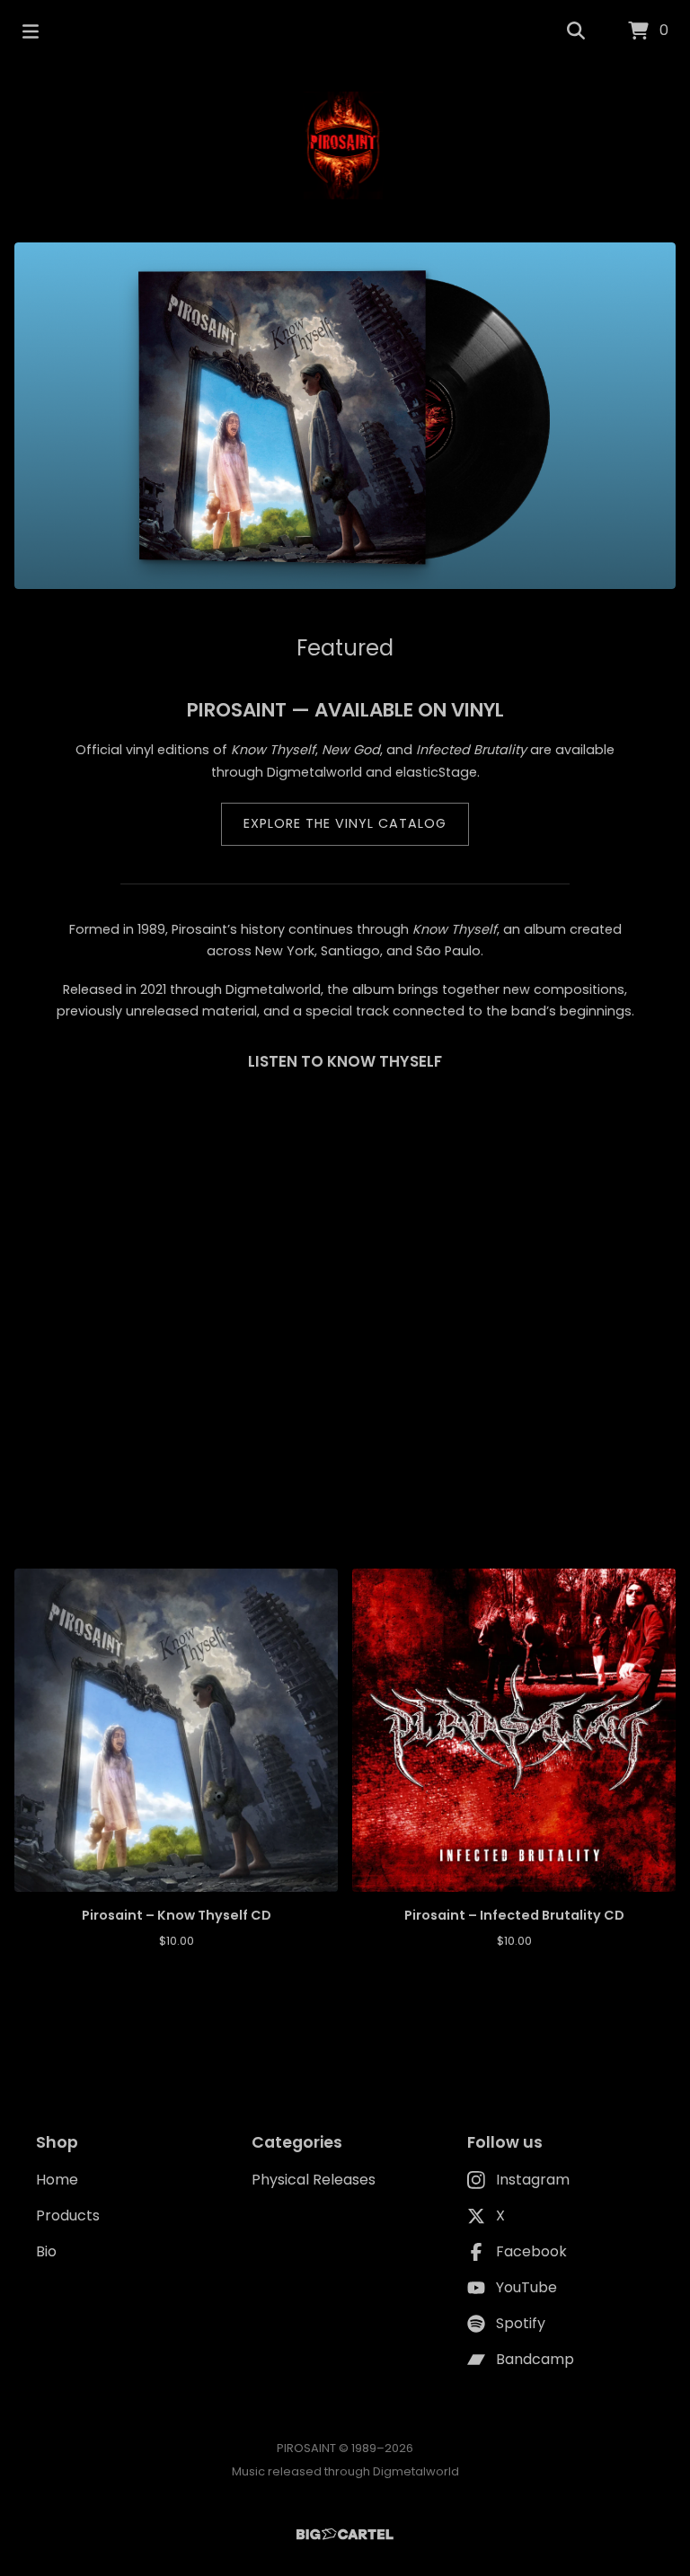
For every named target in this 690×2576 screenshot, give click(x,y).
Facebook (531, 2251)
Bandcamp (535, 2359)
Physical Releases (314, 2180)
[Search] (576, 31)
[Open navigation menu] (31, 31)
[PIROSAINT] (345, 145)
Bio (46, 2251)
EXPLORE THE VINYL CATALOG (345, 823)
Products (68, 2216)
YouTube (526, 2287)
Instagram (533, 2180)
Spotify (521, 2323)
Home (57, 2180)
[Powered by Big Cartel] (345, 2534)
